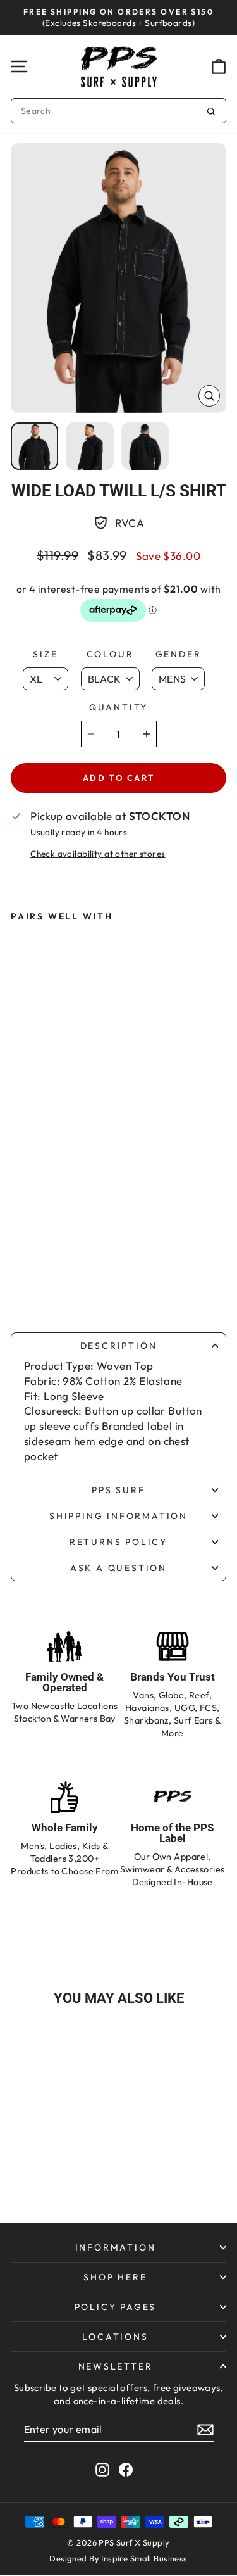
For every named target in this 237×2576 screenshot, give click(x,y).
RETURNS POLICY (118, 1542)
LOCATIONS (115, 2337)
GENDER (179, 654)
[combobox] (118, 111)
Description (119, 1346)
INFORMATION (116, 2247)
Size (45, 654)
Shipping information (118, 1516)
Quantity (118, 707)
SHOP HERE (115, 2277)
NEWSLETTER (116, 2366)
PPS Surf (118, 1490)
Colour (110, 654)
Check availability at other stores (98, 854)
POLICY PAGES (116, 2307)
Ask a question (118, 1568)
